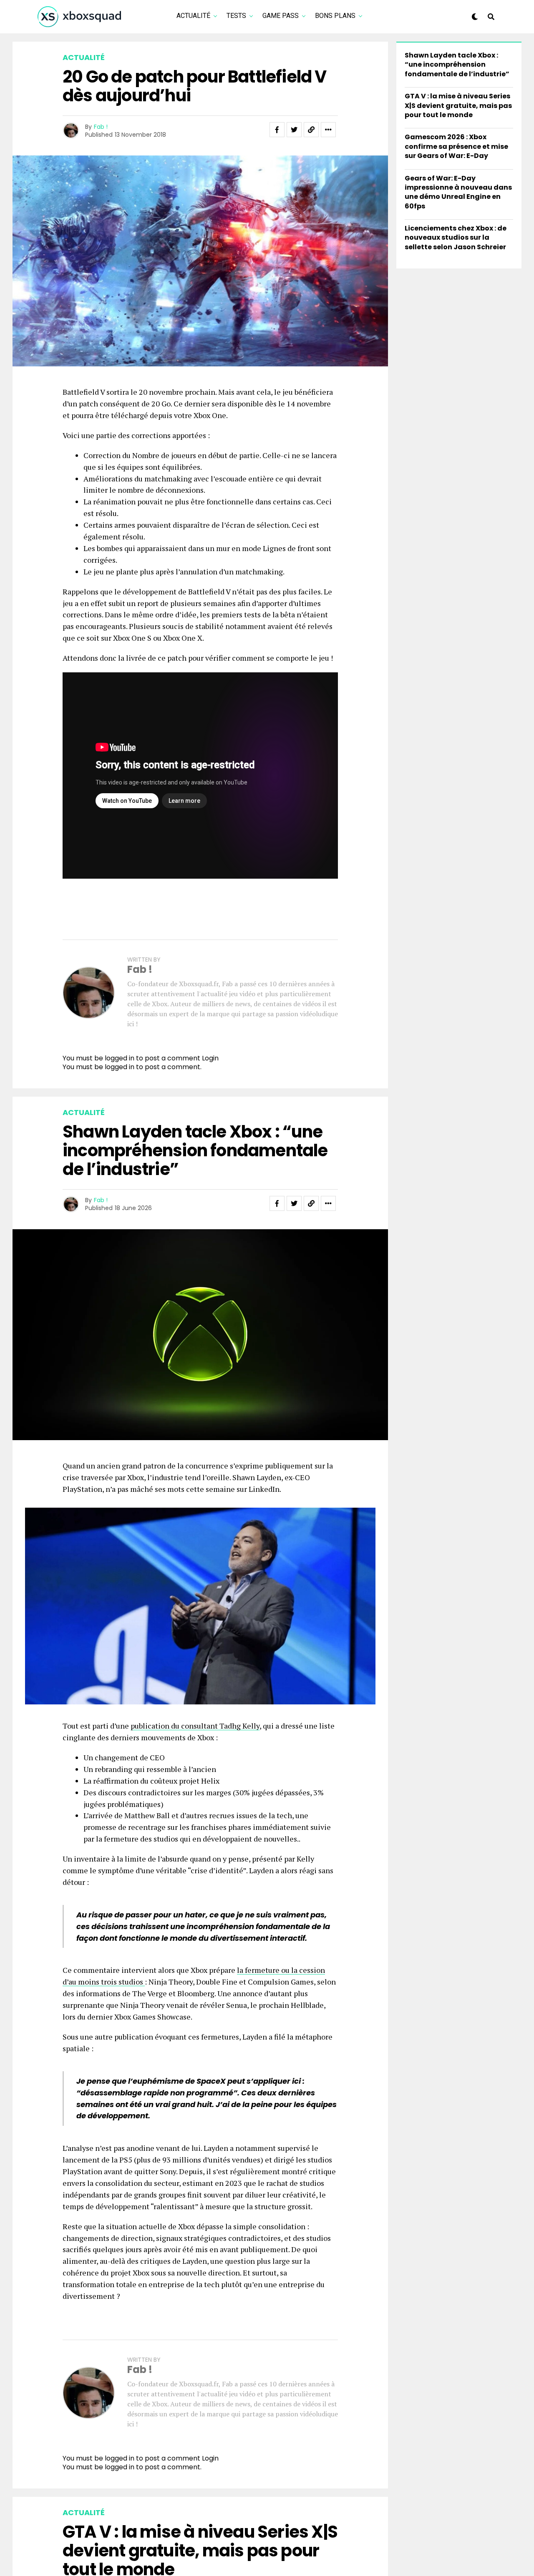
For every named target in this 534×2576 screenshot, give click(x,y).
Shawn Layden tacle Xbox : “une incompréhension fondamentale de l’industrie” (457, 65)
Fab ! (101, 127)
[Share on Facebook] (277, 130)
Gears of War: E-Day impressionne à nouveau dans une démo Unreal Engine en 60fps (458, 192)
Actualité (193, 16)
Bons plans (335, 16)
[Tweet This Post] (294, 130)
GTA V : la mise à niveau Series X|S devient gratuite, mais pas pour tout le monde (458, 105)
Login (210, 1058)
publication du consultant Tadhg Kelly (195, 1726)
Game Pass (281, 16)
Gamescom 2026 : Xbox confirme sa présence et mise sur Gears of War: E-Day (456, 146)
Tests (236, 16)
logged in (120, 1067)
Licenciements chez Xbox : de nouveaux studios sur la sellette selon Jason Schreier (456, 238)
